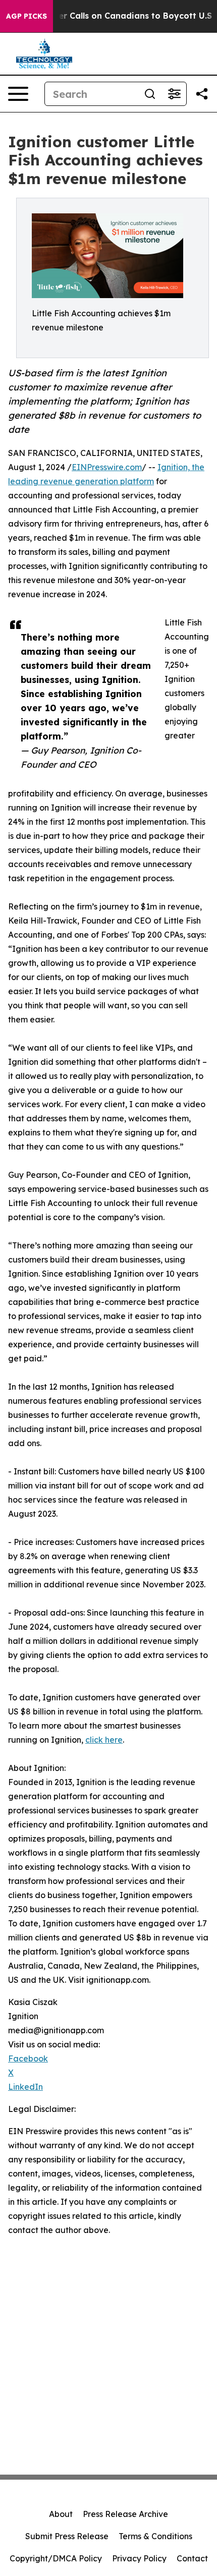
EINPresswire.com (107, 467)
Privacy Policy (139, 2558)
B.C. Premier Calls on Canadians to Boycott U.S (114, 16)
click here (104, 1740)
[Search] (150, 94)
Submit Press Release (67, 2536)
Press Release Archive (125, 2514)
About (61, 2514)
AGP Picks (26, 16)
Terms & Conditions (155, 2536)
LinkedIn (25, 2087)
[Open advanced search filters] (174, 94)
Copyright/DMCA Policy (56, 2558)
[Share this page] (202, 94)
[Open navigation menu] (18, 94)
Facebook (28, 2058)
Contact (192, 2558)
